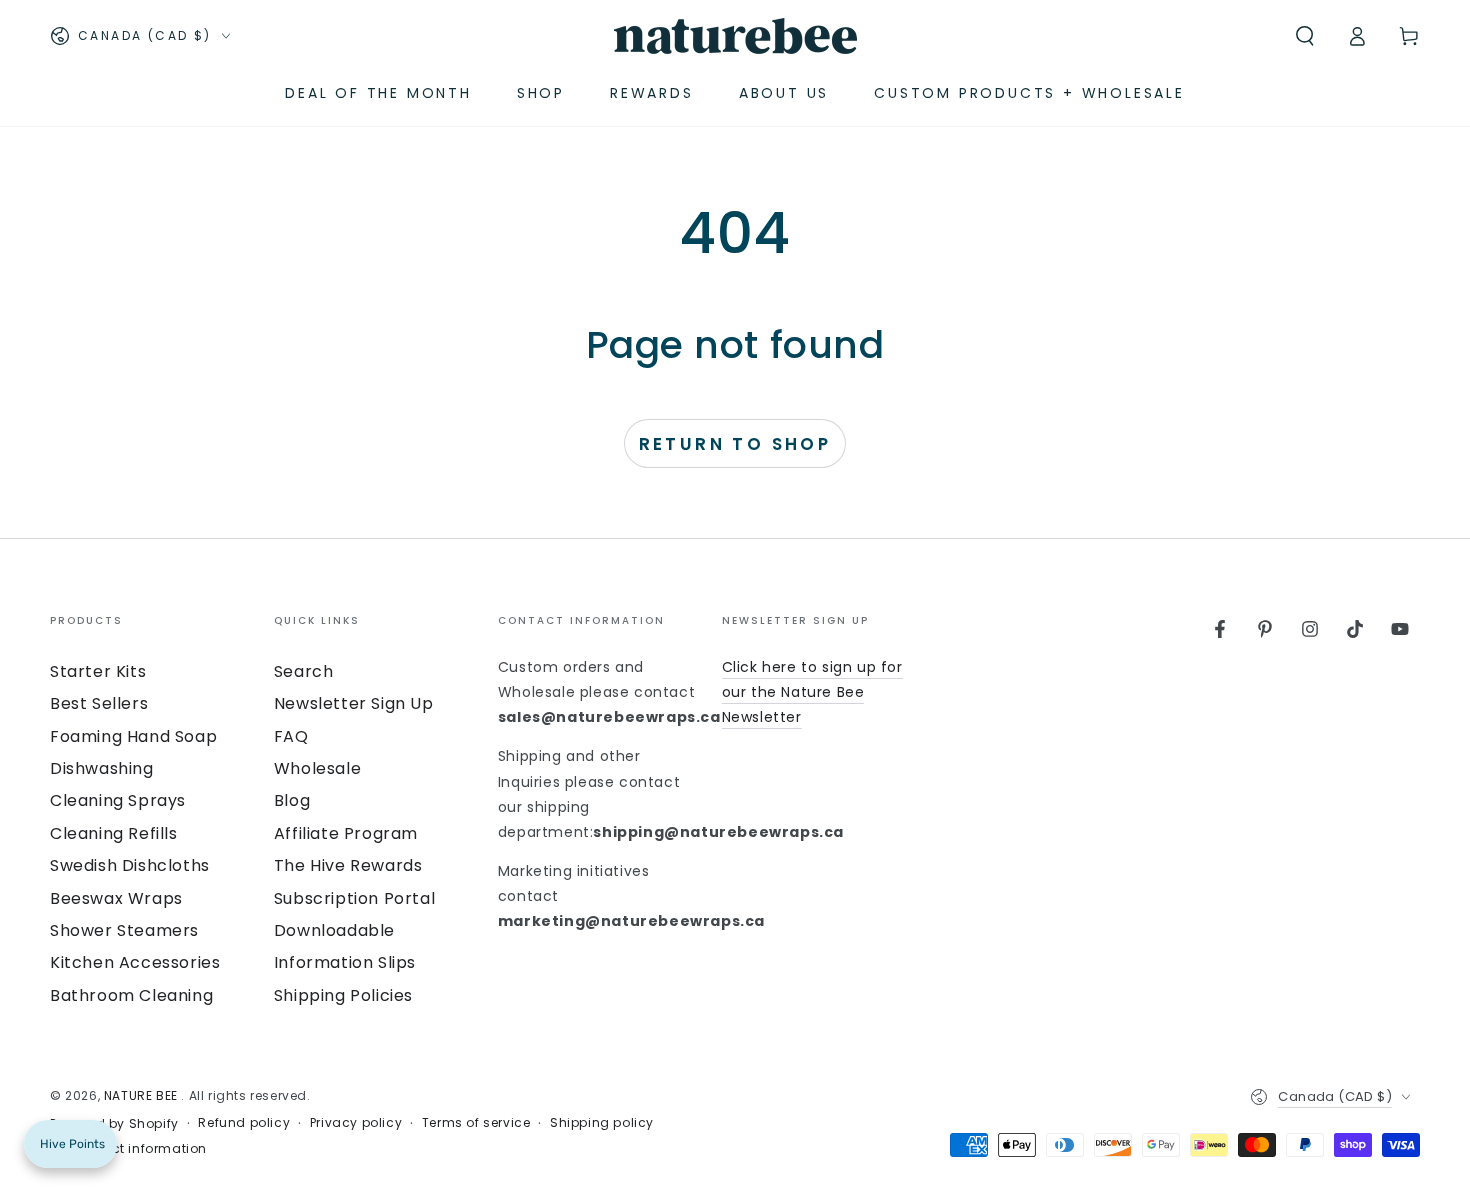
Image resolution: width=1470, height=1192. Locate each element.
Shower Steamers (124, 930)
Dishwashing (102, 768)
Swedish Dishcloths (130, 865)
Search (304, 671)
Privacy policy (356, 1123)
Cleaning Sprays (118, 800)
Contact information (138, 1149)
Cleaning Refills (114, 833)
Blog (292, 800)
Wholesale (317, 768)
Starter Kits (98, 671)
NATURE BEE (143, 1095)
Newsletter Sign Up (354, 703)
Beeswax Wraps (116, 898)
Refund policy (244, 1123)
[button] (1305, 36)
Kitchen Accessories (135, 962)
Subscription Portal (354, 898)
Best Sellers (99, 703)
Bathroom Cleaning (131, 995)
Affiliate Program (346, 833)
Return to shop (735, 444)
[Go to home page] (735, 36)
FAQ (291, 736)
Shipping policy (602, 1123)
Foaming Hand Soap (133, 736)
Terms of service (476, 1123)
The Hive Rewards (348, 865)
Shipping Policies (343, 995)
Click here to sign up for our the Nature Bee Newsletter (812, 692)
